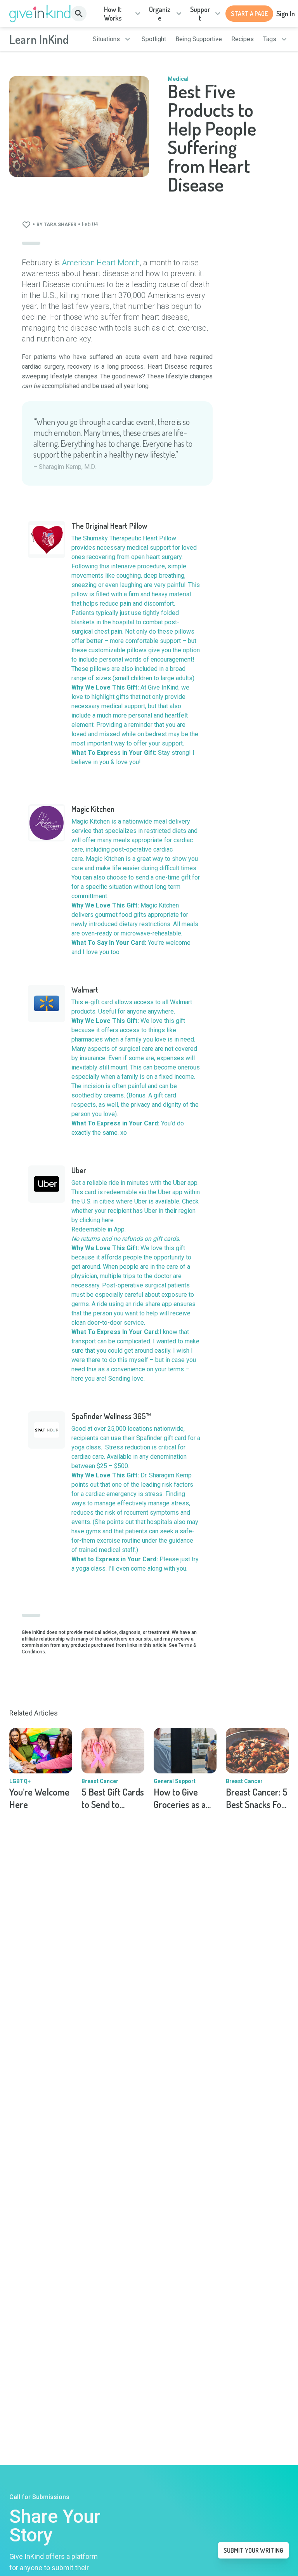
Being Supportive (199, 39)
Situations (106, 39)
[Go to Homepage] (40, 14)
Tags (270, 39)
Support (200, 14)
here (108, 1220)
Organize (160, 14)
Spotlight (154, 39)
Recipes (243, 39)
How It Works (113, 14)
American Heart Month (101, 263)
